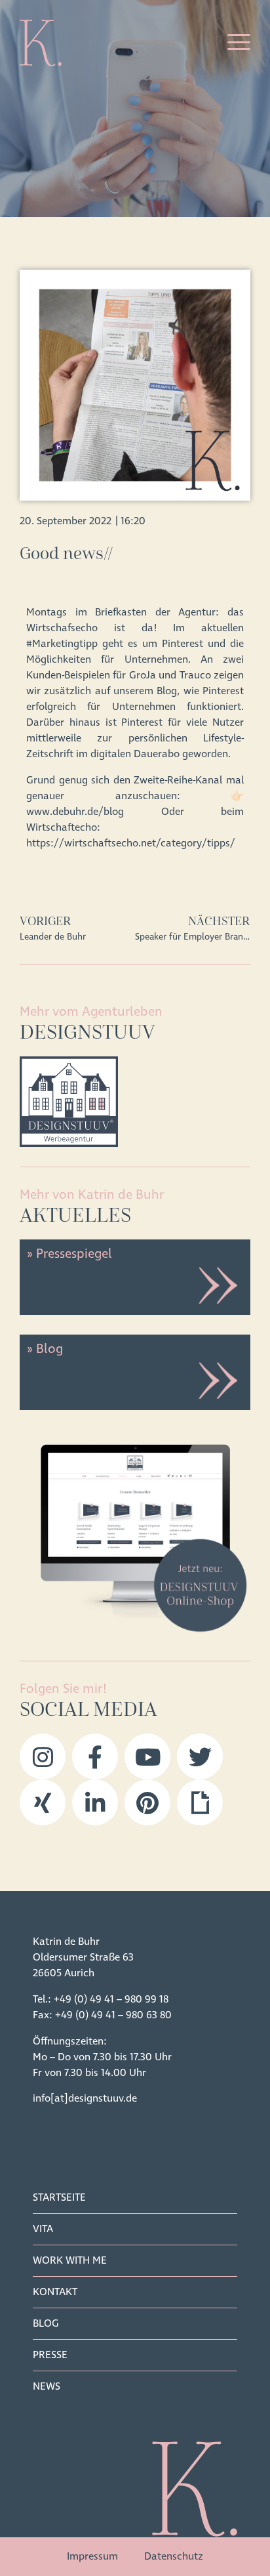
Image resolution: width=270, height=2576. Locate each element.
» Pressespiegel (69, 1254)
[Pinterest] (147, 1802)
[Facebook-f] (95, 1756)
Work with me (70, 2260)
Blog (46, 2323)
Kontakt (55, 2292)
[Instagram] (43, 1756)
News (47, 2386)
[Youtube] (147, 1756)
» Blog (45, 1349)
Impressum (92, 2556)
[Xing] (43, 1802)
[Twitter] (200, 1756)
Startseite (59, 2197)
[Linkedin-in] (95, 1802)
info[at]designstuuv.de (85, 2098)
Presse (50, 2355)
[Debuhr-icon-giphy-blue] (200, 1802)
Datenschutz (174, 2556)
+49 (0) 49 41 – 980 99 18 (111, 1999)
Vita (43, 2229)
